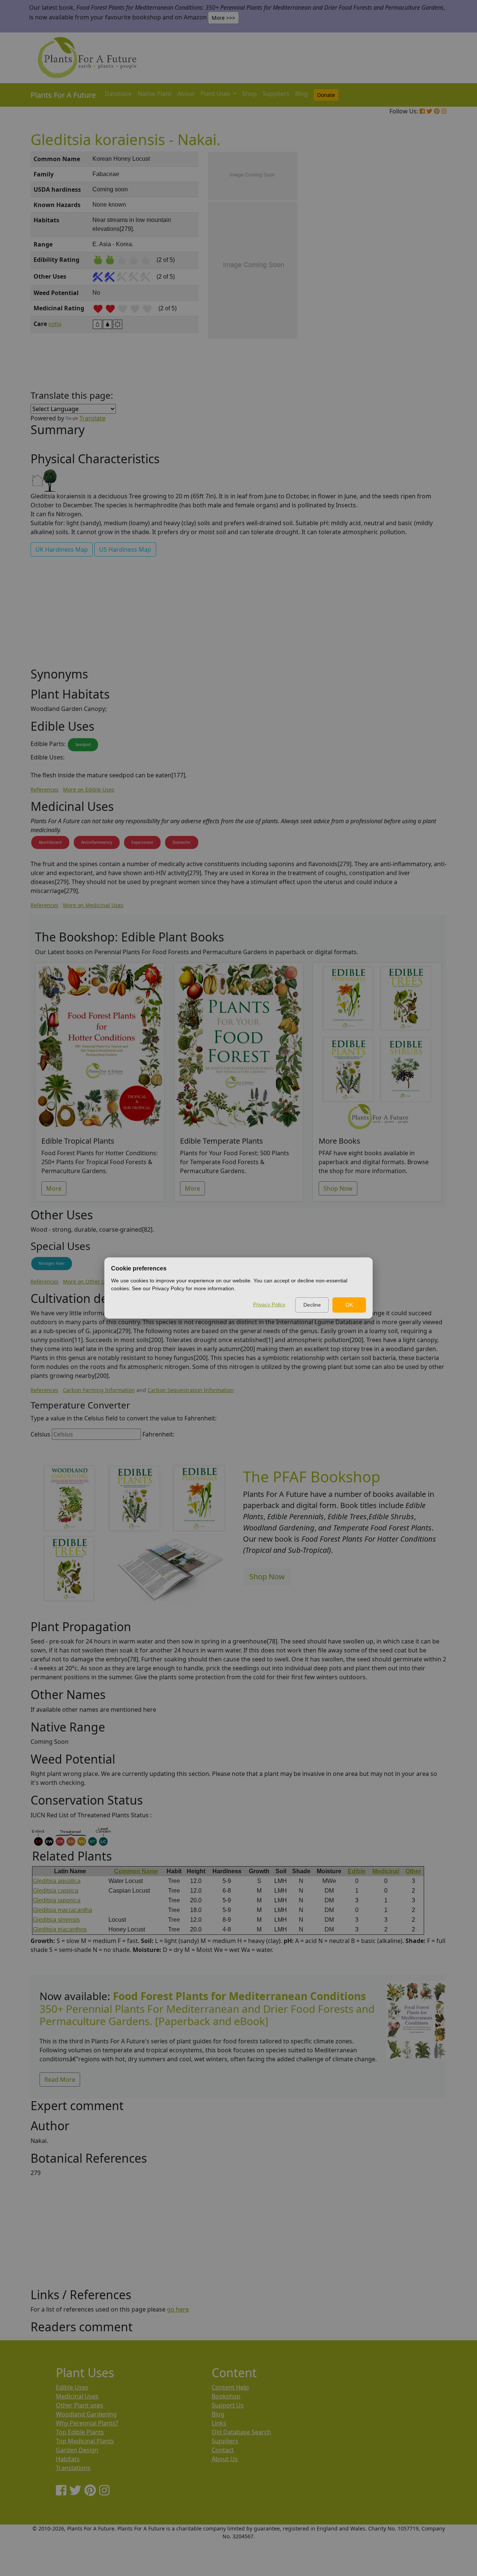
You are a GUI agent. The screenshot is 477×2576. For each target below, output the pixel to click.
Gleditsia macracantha (62, 1910)
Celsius (40, 1434)
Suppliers (276, 94)
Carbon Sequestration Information (191, 1390)
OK (349, 1305)
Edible (357, 1871)
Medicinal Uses (77, 2396)
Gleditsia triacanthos (60, 1929)
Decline (312, 1305)
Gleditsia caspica (56, 1891)
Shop (249, 94)
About (186, 94)
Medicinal (386, 1871)
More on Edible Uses (89, 789)
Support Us (228, 2405)
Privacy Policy (269, 1304)
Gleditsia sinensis (56, 1920)
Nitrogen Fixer (52, 1263)
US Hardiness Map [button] (125, 549)
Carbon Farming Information (99, 1390)
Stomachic (182, 842)
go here (178, 2309)
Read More (60, 2080)
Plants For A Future (63, 95)
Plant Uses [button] (216, 94)
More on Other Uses (88, 1281)
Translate (92, 418)
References (45, 789)
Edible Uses (72, 2387)
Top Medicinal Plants (85, 2441)
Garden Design (77, 2450)
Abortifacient (50, 842)
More (54, 1188)
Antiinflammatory (97, 842)
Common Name (136, 1871)
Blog (301, 94)
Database (118, 94)
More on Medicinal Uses (93, 905)
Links (219, 2423)
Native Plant (154, 94)
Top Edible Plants (80, 2432)
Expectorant (142, 842)
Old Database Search (241, 2432)
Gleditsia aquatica (57, 1881)
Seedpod (83, 745)
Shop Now (338, 1188)
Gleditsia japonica (57, 1900)
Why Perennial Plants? (87, 2423)
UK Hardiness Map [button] (62, 549)
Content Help (230, 2387)
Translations (73, 2468)
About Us (225, 2459)
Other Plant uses (80, 2405)
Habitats (68, 2459)
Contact (223, 2450)
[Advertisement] (416, 278)
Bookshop (226, 2396)
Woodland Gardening (86, 2414)
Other (413, 1871)
